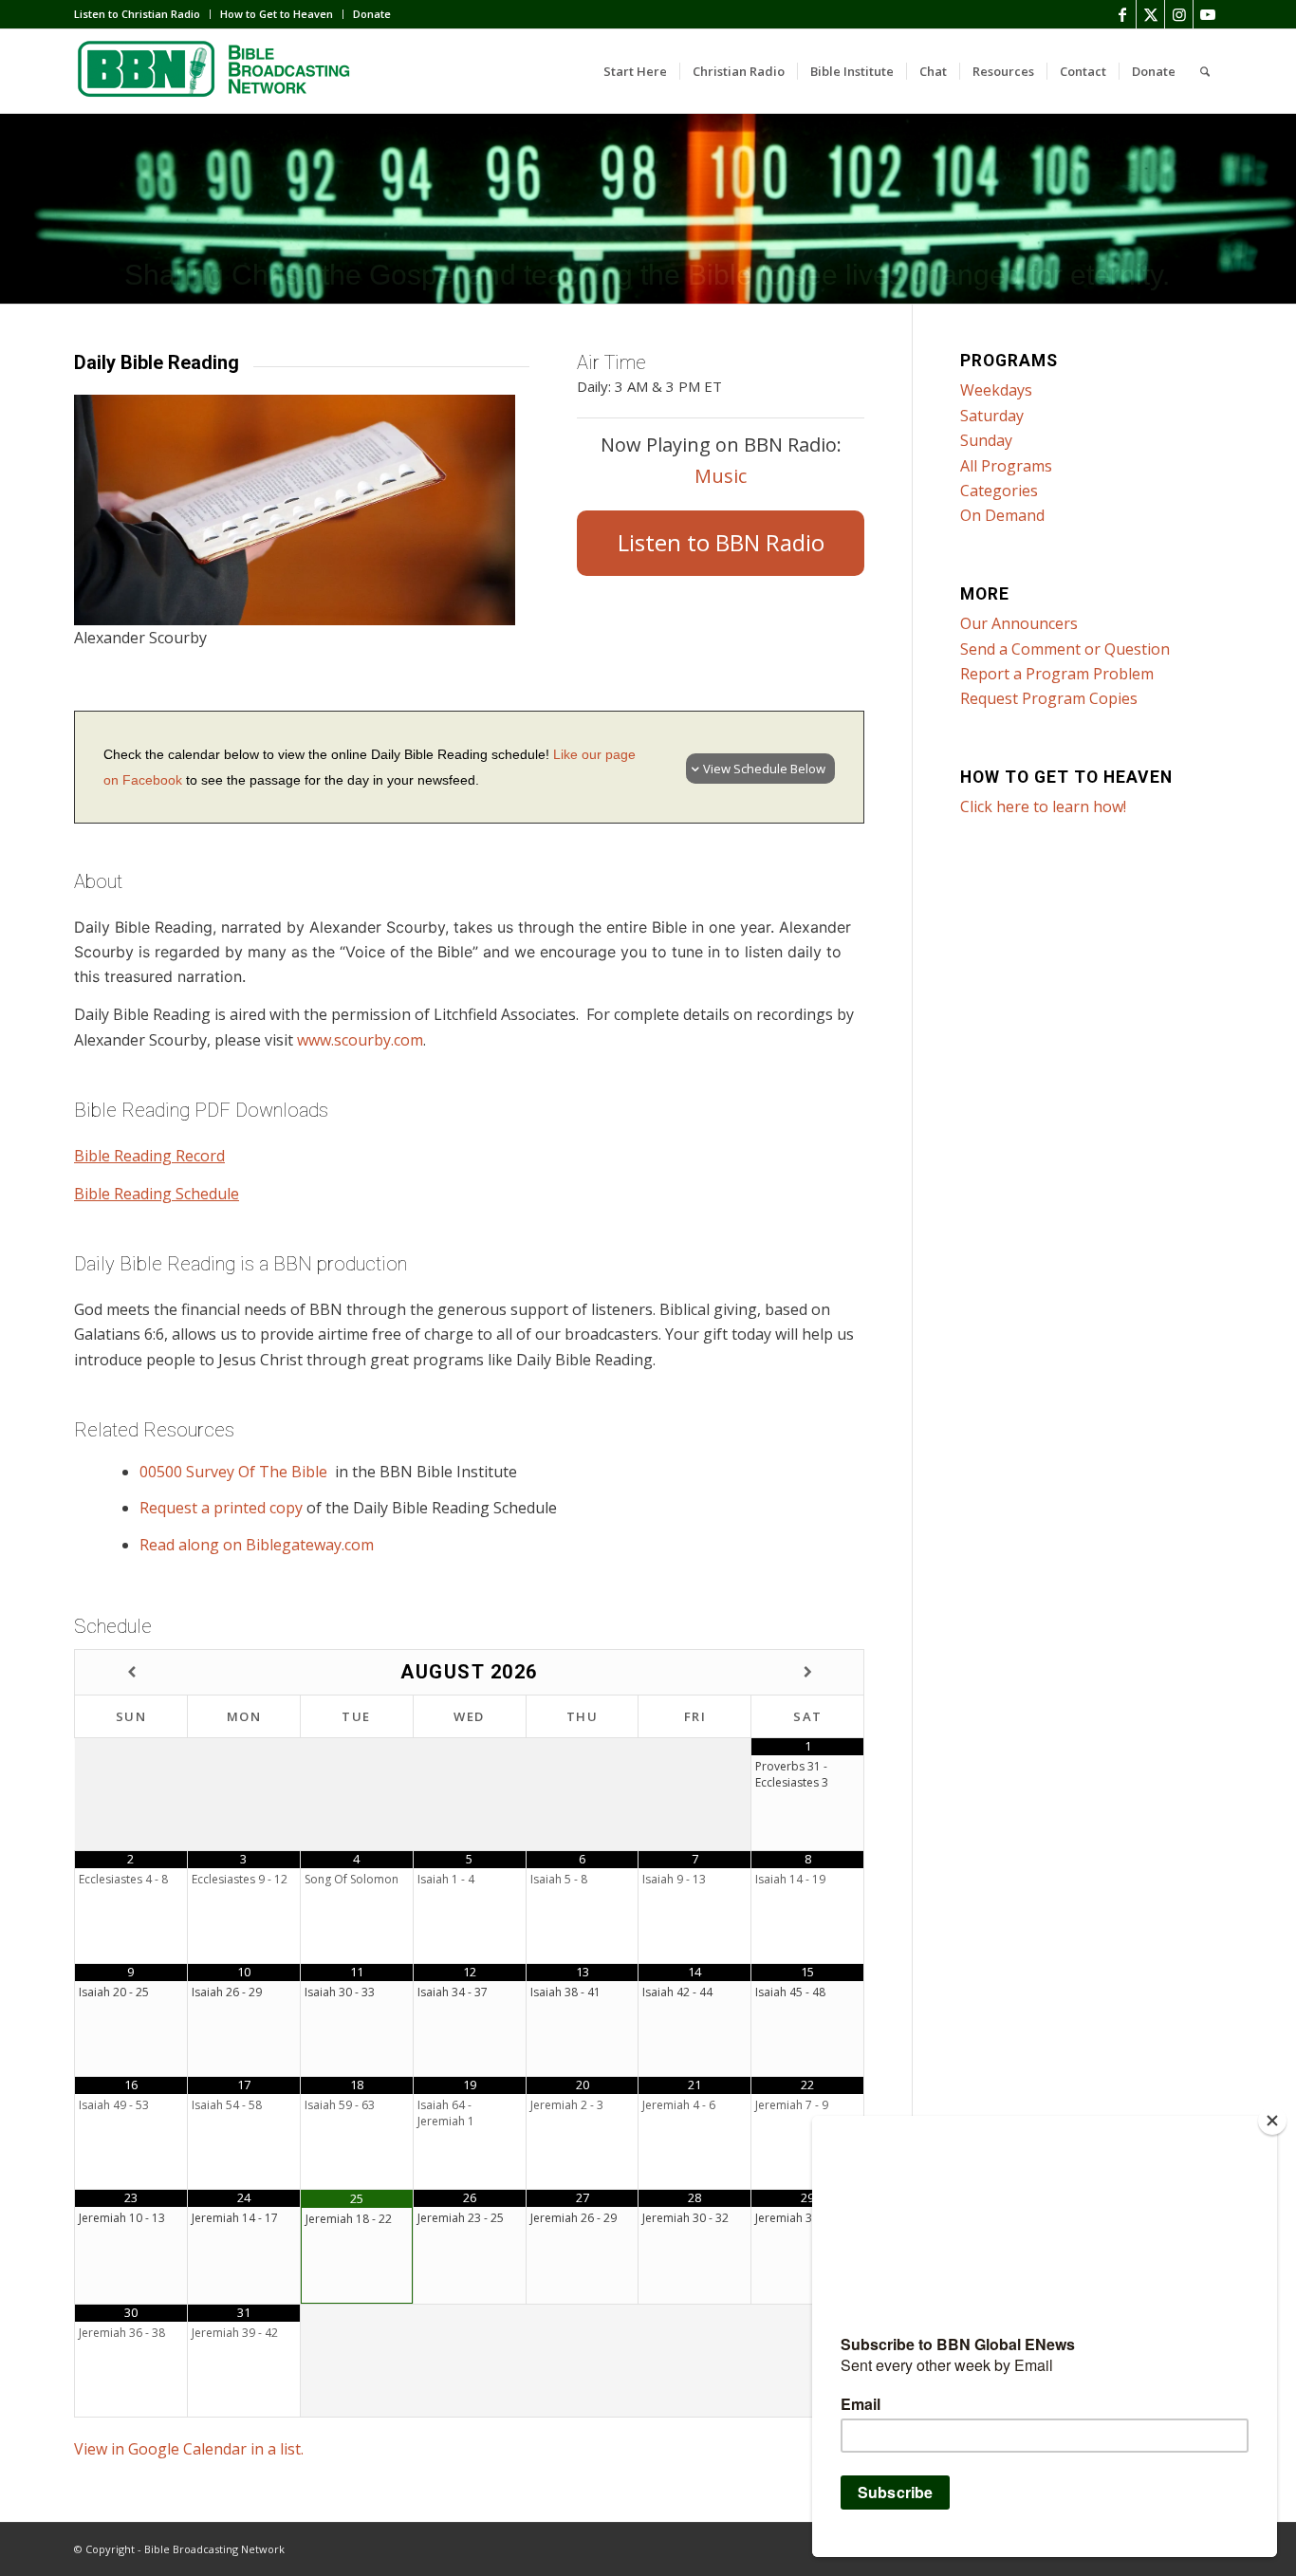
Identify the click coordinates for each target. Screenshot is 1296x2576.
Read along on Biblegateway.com (257, 1545)
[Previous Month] (131, 1672)
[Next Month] (807, 1672)
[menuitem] (142, 14)
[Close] (1272, 2121)
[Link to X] (1150, 14)
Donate (372, 14)
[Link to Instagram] (1179, 14)
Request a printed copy (221, 1508)
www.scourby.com (360, 1040)
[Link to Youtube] (1208, 14)
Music (721, 476)
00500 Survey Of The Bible (235, 1472)
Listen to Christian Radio (137, 14)
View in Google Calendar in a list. (189, 2449)
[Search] (1205, 71)
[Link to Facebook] (1122, 14)
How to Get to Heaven (277, 14)
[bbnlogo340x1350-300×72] (216, 71)
